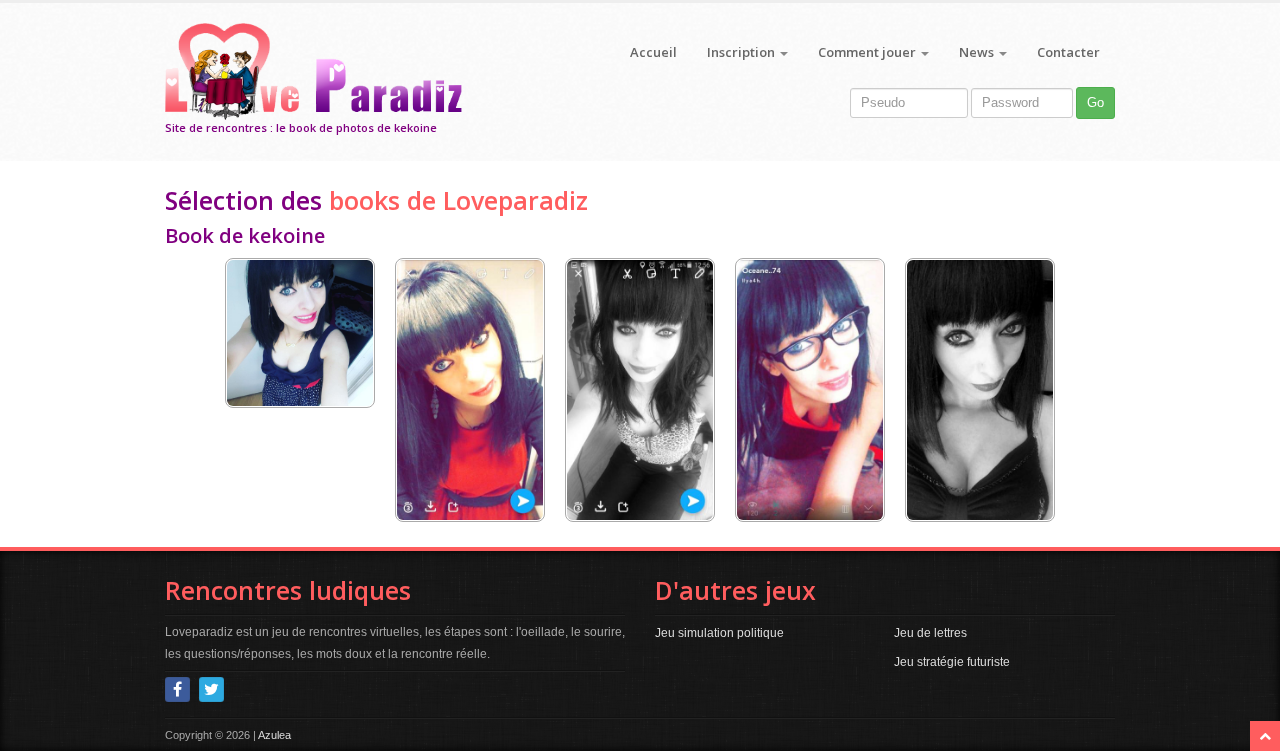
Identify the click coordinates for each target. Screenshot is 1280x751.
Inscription (742, 52)
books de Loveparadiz (458, 200)
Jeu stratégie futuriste (952, 662)
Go (1095, 102)
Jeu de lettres (930, 633)
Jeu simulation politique (719, 633)
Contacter (1068, 52)
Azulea (274, 735)
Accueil (653, 52)
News (978, 52)
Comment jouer (868, 52)
